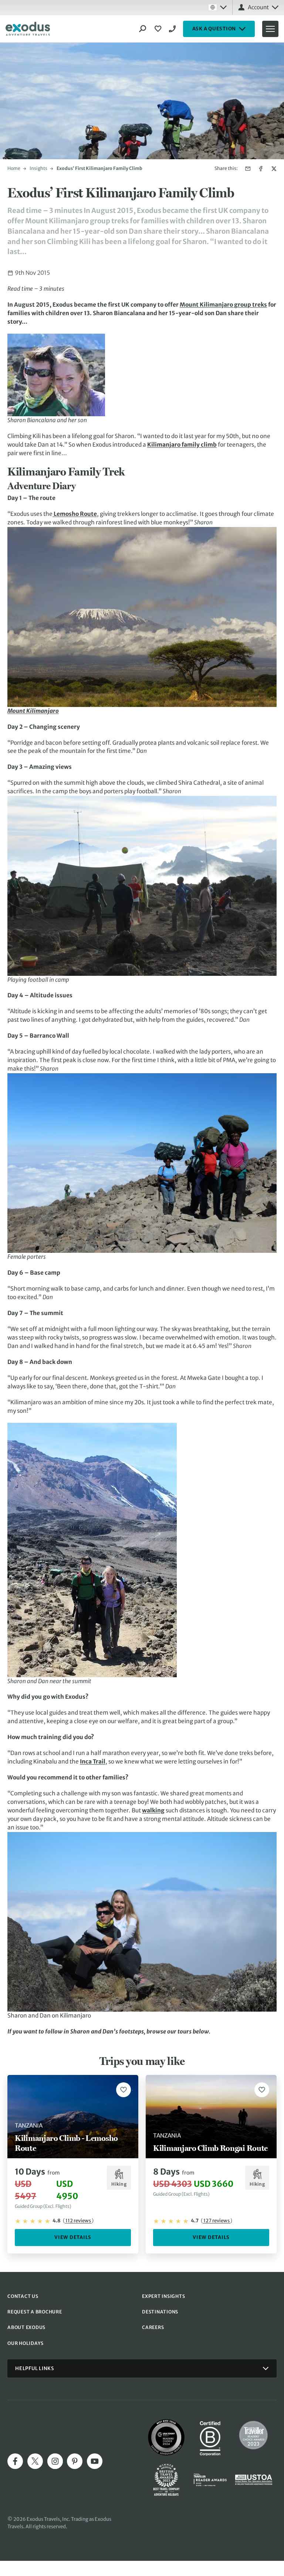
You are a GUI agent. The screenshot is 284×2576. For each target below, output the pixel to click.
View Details (73, 2237)
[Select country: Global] (217, 7)
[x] (35, 2461)
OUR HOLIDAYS (26, 2343)
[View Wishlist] (159, 29)
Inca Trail (93, 1761)
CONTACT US (23, 2296)
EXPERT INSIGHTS (163, 2296)
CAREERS (153, 2327)
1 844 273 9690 (173, 29)
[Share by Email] (248, 169)
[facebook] (15, 2461)
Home (14, 168)
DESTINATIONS (160, 2312)
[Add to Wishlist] (124, 2090)
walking (153, 1810)
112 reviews (78, 2221)
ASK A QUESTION (214, 29)
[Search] (143, 29)
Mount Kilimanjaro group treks (223, 305)
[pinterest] (75, 2461)
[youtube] (95, 2461)
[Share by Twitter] (274, 169)
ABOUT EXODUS (26, 2327)
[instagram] (55, 2461)
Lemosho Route (75, 514)
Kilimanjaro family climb (182, 445)
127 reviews (217, 2221)
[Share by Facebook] (261, 169)
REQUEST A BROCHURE (35, 2312)
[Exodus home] (28, 29)
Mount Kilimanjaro (33, 711)
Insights (38, 168)
